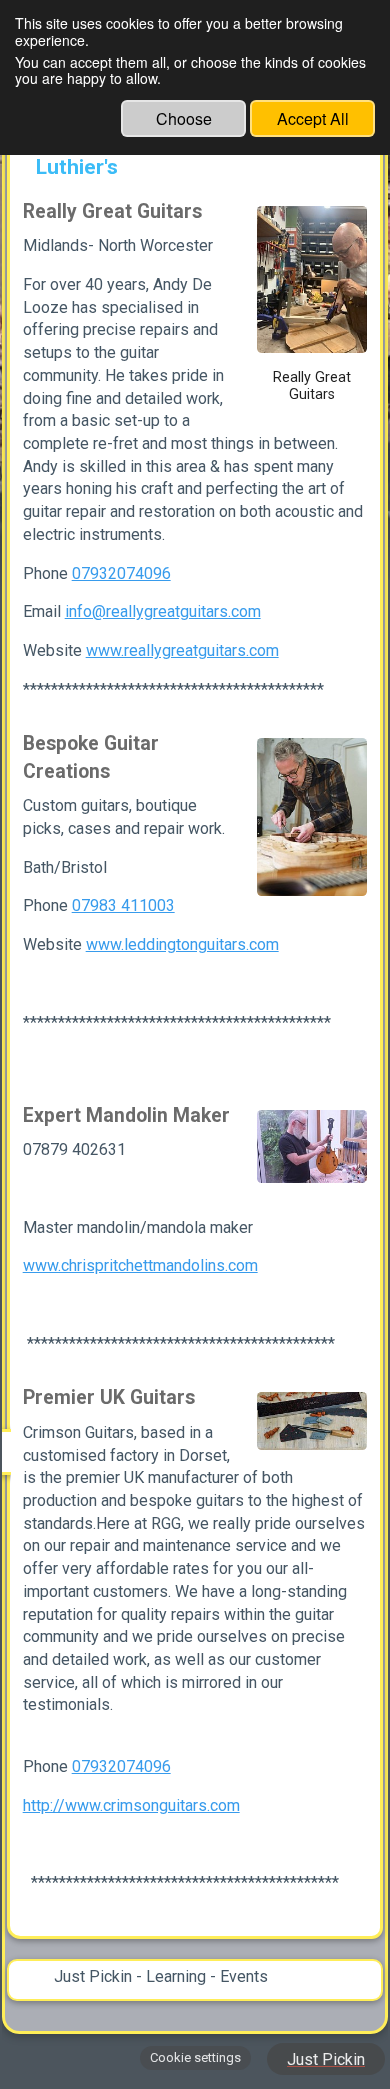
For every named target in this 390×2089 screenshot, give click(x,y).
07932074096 (121, 573)
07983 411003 (123, 905)
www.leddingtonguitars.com (182, 944)
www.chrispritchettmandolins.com (140, 1265)
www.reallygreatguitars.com (182, 650)
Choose (184, 118)
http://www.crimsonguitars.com (131, 1805)
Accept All (313, 118)
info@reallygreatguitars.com (163, 611)
